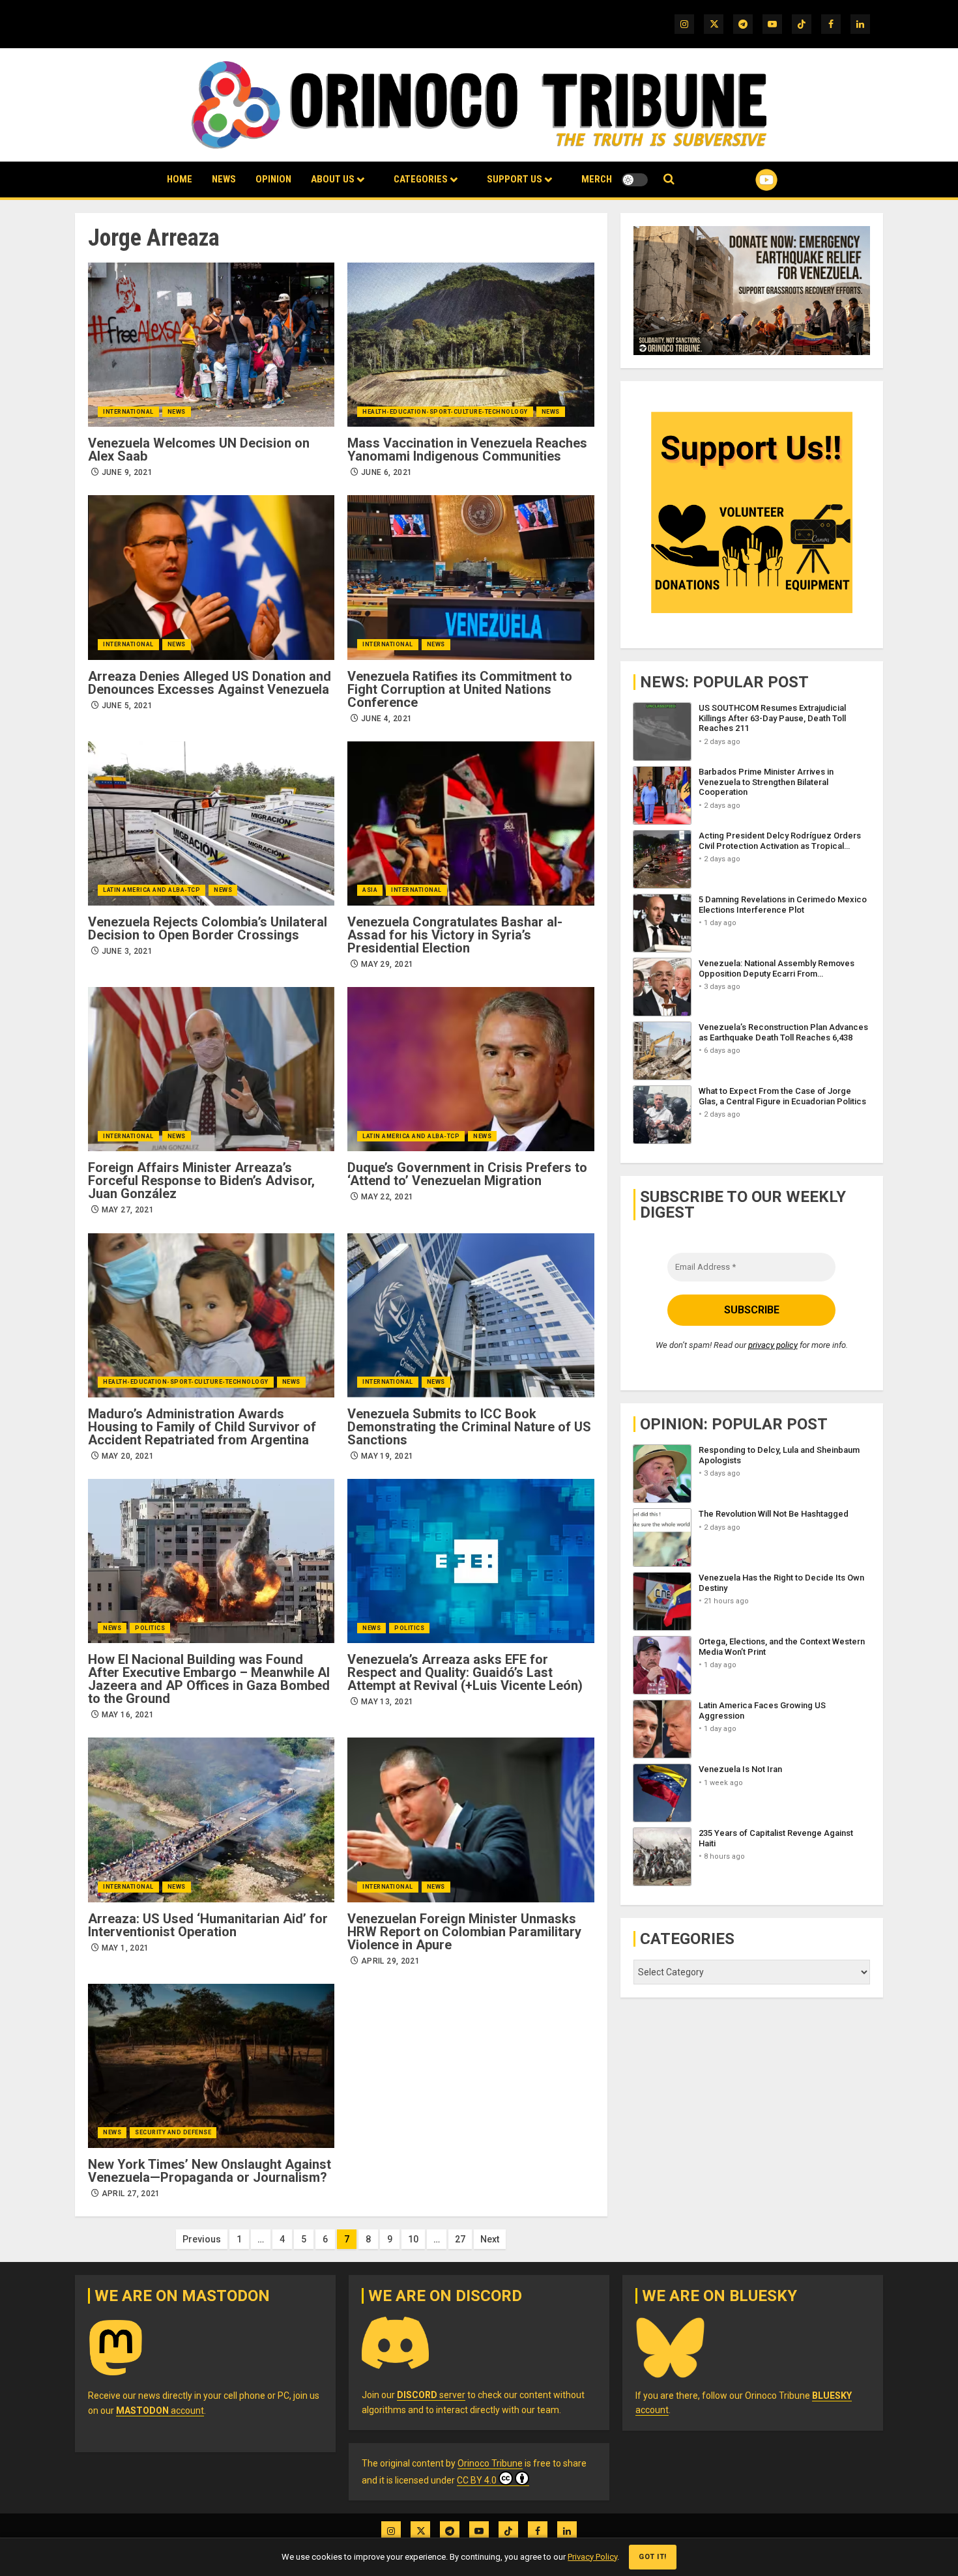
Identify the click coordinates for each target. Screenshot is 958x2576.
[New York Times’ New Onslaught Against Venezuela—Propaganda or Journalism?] (211, 2066)
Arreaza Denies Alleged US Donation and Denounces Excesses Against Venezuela (210, 683)
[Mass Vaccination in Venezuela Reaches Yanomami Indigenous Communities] (471, 345)
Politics (150, 1628)
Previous (202, 2239)
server (431, 2395)
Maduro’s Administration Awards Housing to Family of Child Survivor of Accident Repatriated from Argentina (202, 1427)
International (128, 412)
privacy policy (773, 1345)
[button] (669, 179)
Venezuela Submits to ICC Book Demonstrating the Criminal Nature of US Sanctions (469, 1427)
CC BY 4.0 (477, 2480)
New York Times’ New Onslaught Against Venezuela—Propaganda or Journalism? (210, 2171)
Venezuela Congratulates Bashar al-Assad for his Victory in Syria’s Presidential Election (455, 935)
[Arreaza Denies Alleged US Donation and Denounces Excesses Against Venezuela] (211, 577)
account (160, 2411)
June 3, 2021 (127, 951)
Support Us (515, 179)
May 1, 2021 (125, 1948)
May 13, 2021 (387, 1702)
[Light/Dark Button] (635, 180)
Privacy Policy (592, 2557)
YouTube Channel (746, 180)
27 (460, 2239)
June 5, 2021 (127, 706)
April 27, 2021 (131, 2194)
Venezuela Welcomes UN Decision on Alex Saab (199, 450)
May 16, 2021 (128, 1715)
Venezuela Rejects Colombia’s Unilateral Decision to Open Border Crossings (208, 928)
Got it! (653, 2557)
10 (413, 2239)
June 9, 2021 (127, 472)
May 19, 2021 (387, 1456)
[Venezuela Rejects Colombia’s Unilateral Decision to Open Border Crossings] (211, 823)
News (224, 179)
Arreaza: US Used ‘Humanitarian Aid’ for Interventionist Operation (208, 1925)
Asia (370, 890)
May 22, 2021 (387, 1197)
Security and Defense (173, 2132)
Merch (597, 179)
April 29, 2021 (390, 1961)
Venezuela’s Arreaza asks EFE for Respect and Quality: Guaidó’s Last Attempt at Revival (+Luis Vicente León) (465, 1672)
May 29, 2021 (387, 964)
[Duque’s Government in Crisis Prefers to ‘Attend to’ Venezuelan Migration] (471, 1069)
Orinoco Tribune (490, 2463)
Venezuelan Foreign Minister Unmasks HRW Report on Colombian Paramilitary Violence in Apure (464, 1932)
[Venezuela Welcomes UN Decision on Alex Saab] (211, 345)
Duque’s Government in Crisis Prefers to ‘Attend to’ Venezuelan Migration (467, 1174)
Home (180, 179)
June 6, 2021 (386, 472)
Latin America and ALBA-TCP (152, 890)
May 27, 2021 (128, 1210)
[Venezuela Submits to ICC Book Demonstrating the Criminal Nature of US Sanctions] (471, 1315)
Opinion (273, 179)
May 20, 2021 (128, 1456)
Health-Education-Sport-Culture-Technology (445, 412)
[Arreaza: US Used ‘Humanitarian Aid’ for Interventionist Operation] (211, 1820)
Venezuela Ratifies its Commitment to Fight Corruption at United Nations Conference (460, 689)
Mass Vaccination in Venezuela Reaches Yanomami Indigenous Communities (467, 450)
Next (490, 2239)
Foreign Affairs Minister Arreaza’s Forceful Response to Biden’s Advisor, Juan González (201, 1181)
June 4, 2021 (386, 719)
